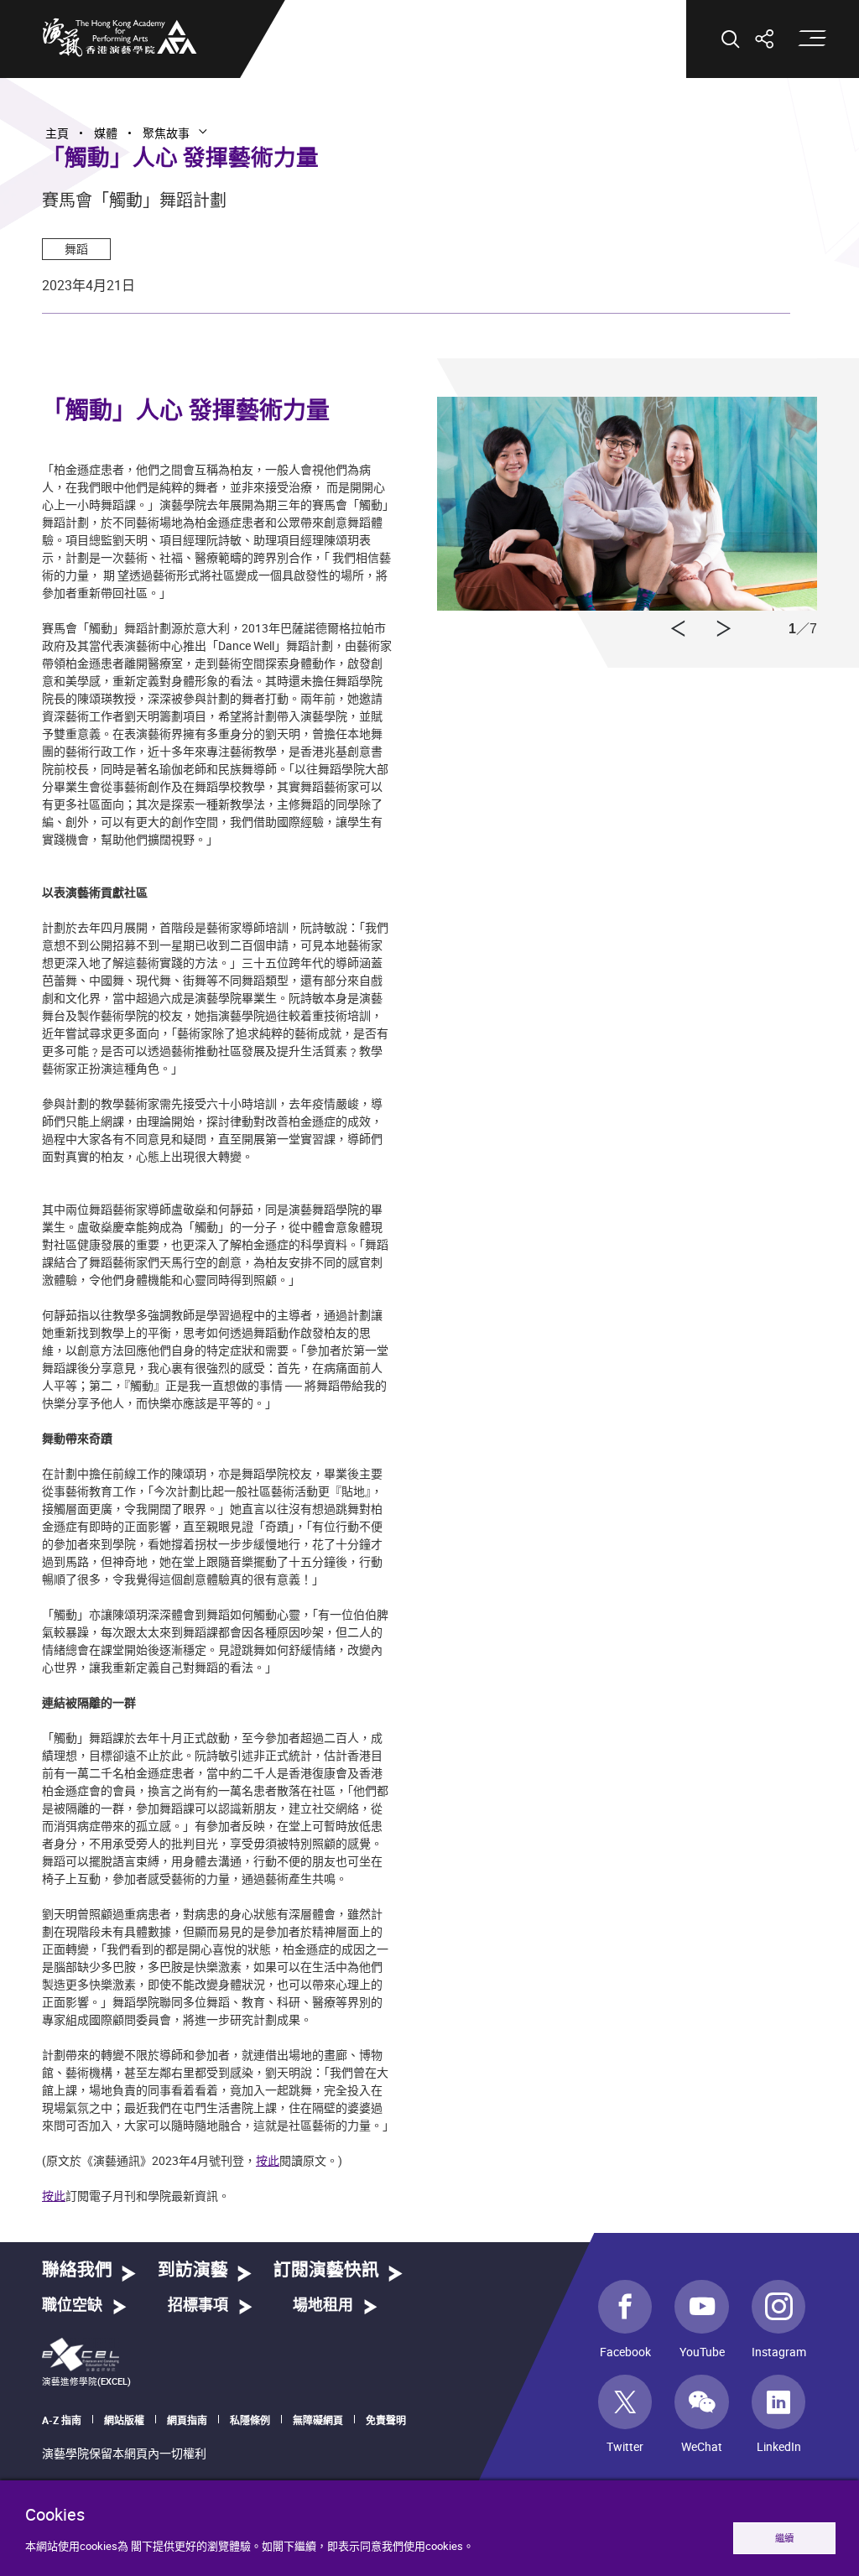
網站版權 (124, 2420)
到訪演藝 (193, 2270)
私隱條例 (250, 2420)
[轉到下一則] (678, 629)
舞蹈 (76, 249)
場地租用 (323, 2306)
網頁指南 (187, 2420)
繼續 (784, 2538)
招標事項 (198, 2306)
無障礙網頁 (318, 2420)
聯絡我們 (77, 2270)
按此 (268, 2160)
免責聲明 (386, 2420)
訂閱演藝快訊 (326, 2270)
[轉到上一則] (724, 629)
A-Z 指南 (62, 2420)
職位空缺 (72, 2306)
